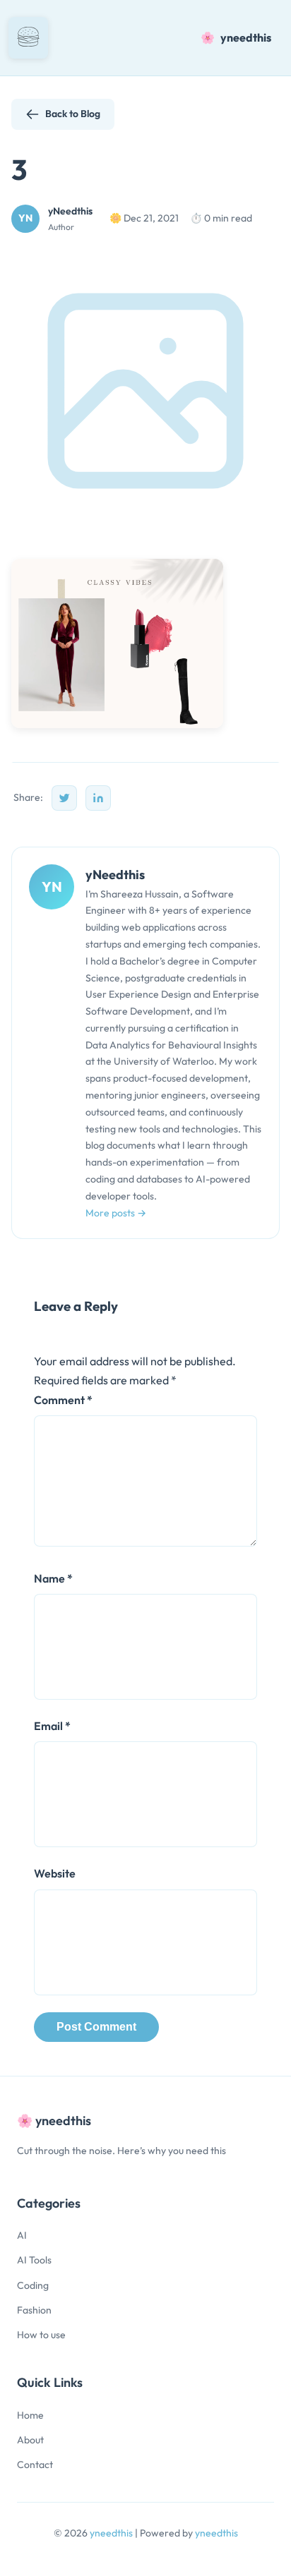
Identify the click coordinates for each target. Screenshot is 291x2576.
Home (30, 2415)
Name (53, 1578)
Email (52, 1726)
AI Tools (34, 2260)
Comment (63, 1400)
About (30, 2440)
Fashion (34, 2310)
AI (22, 2235)
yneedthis (112, 2533)
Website (55, 1873)
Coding (33, 2285)
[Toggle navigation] (28, 38)
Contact (35, 2465)
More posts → (116, 1213)
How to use (41, 2335)
